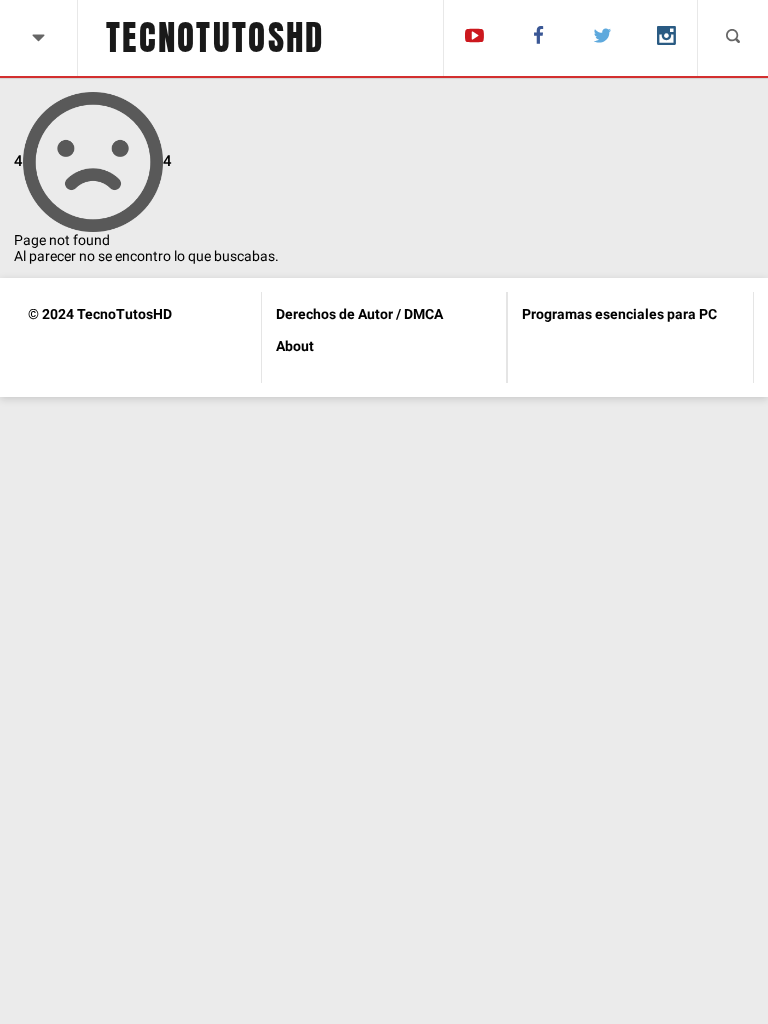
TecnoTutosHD (215, 38)
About (295, 346)
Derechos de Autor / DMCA (359, 314)
